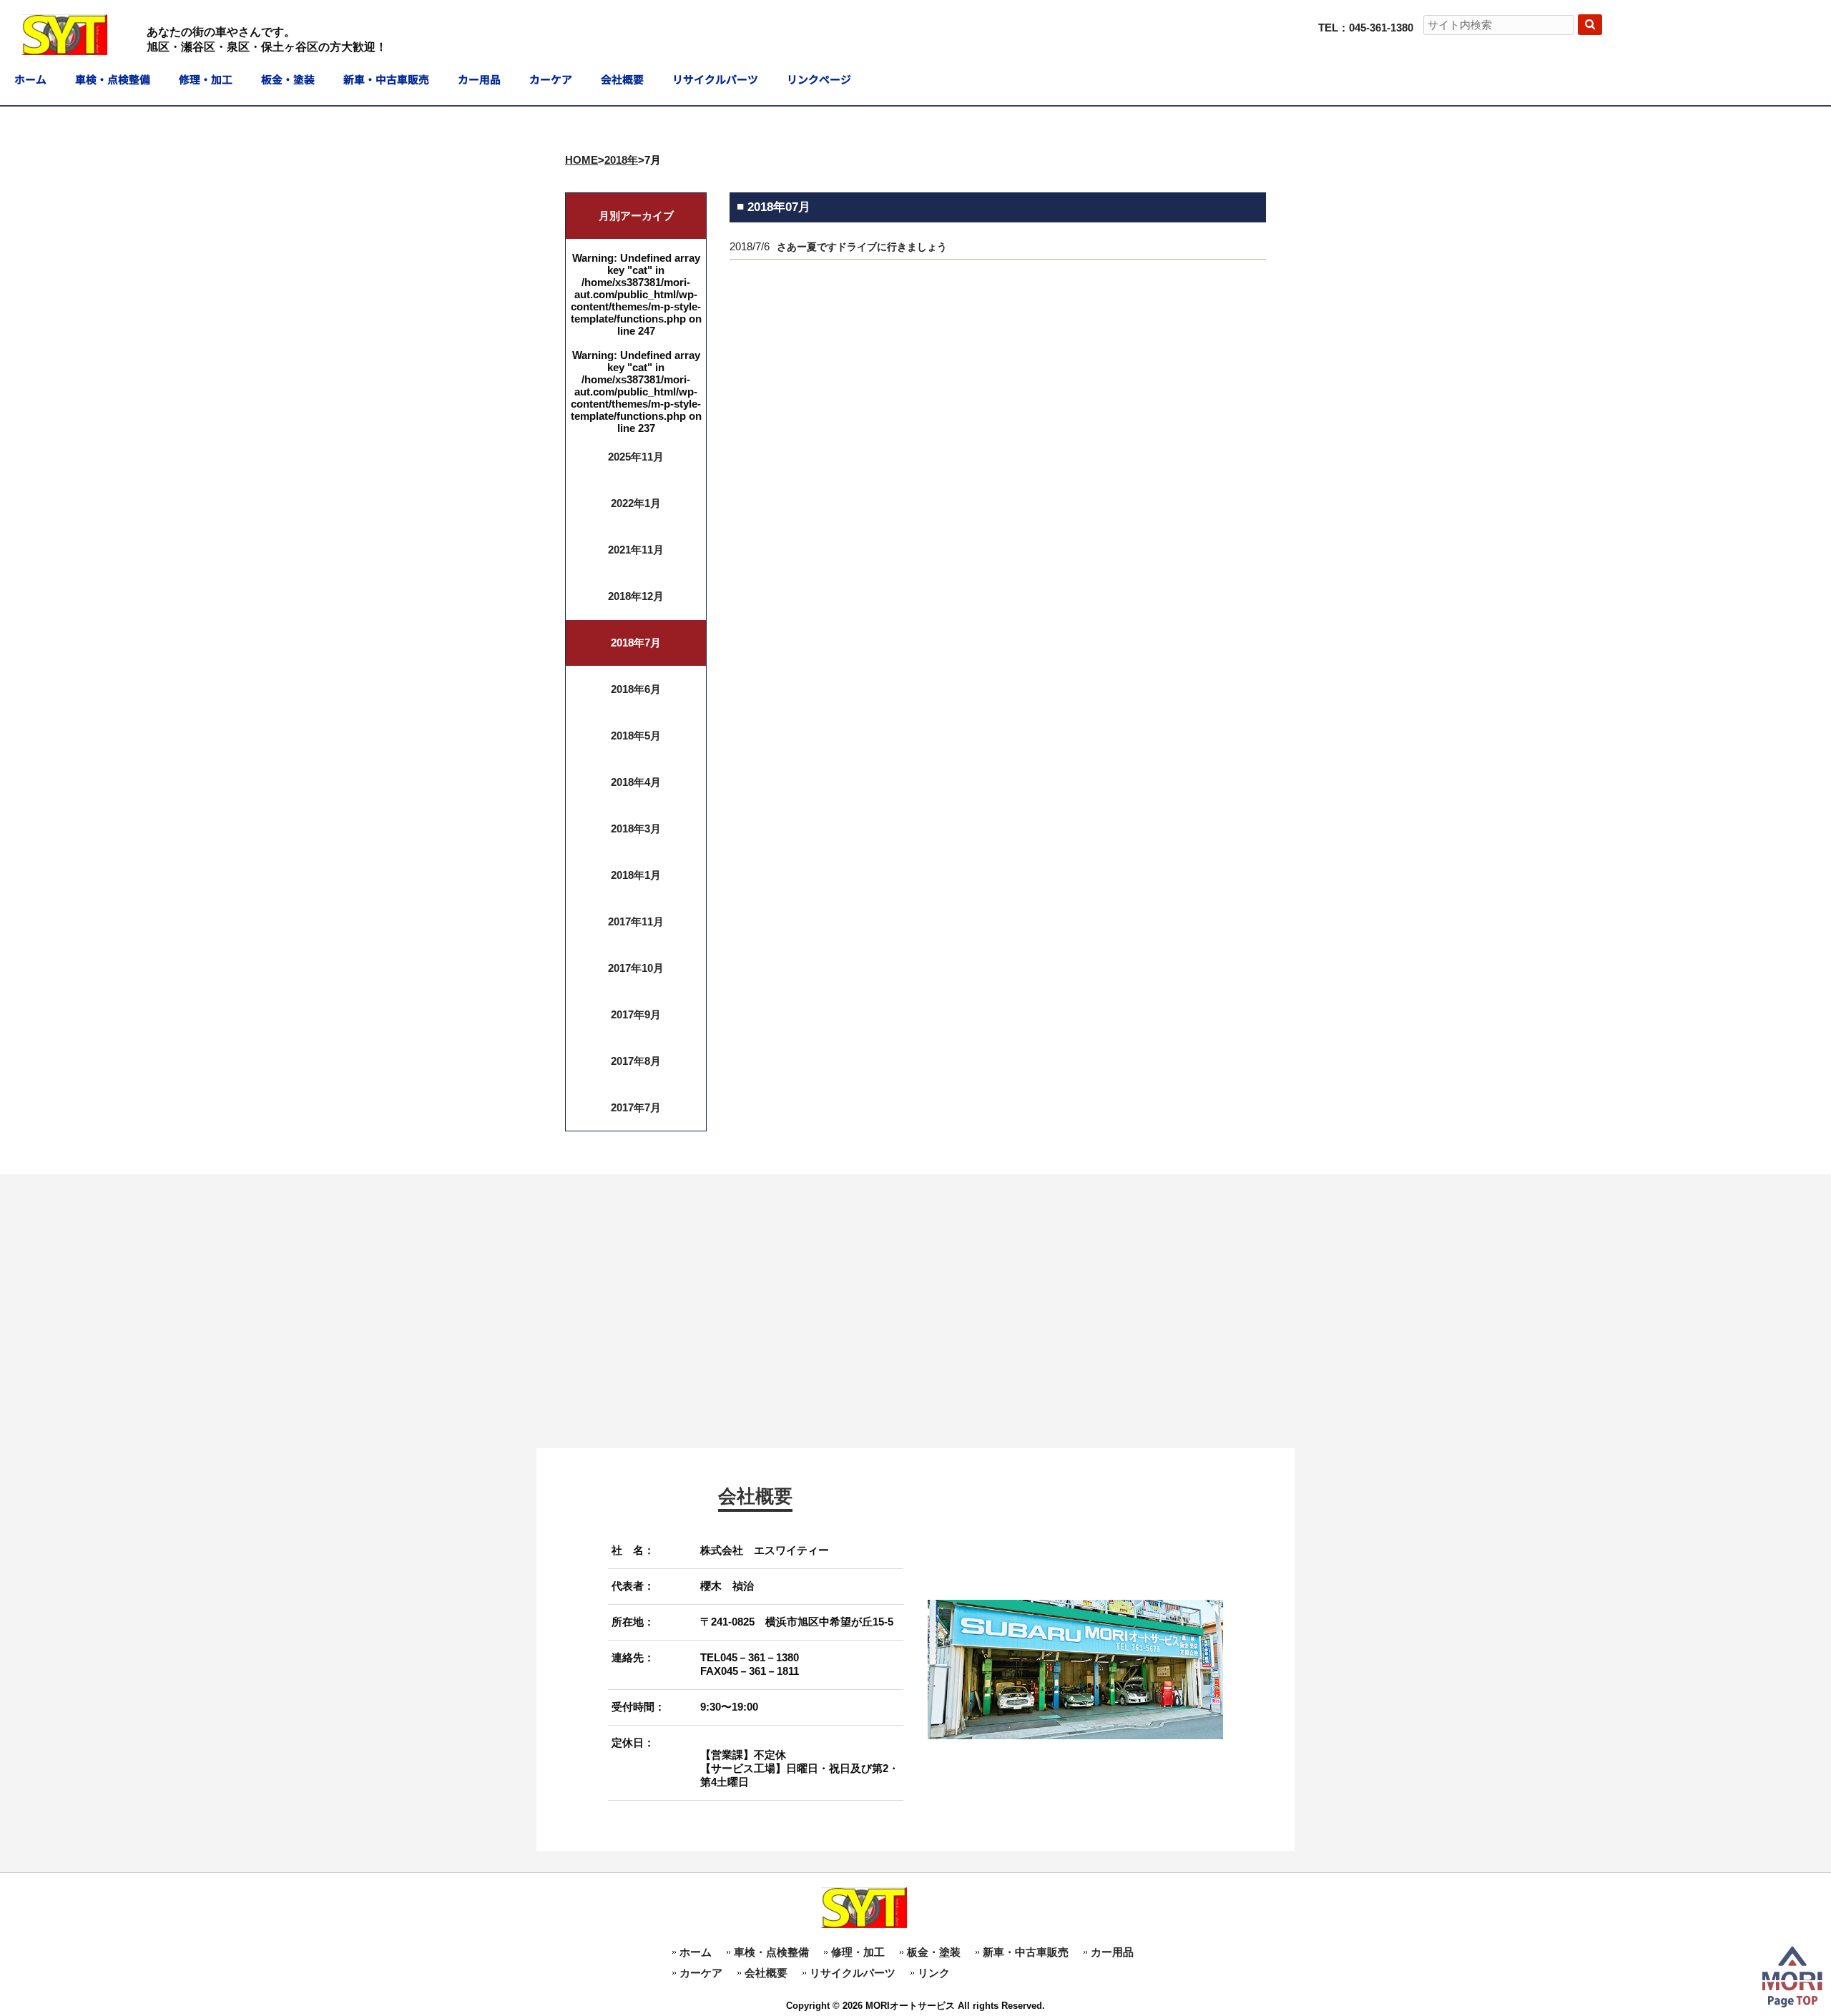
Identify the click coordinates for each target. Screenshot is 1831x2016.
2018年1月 (636, 875)
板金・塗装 (934, 1952)
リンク (934, 1973)
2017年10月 (636, 968)
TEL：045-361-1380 (1366, 28)
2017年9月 (636, 1014)
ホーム (696, 1952)
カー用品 (1112, 1952)
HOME (581, 160)
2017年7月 (636, 1107)
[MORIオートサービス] (64, 49)
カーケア (701, 1973)
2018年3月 (636, 828)
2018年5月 (636, 736)
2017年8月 (636, 1061)
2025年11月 (636, 457)
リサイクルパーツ (853, 1973)
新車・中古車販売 (1026, 1952)
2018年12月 (636, 596)
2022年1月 (636, 503)
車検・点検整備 (771, 1952)
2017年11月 (636, 921)
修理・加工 (858, 1952)
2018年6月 (636, 689)
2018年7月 (636, 643)
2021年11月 (636, 550)
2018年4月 (636, 782)
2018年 (621, 160)
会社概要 (766, 1973)
